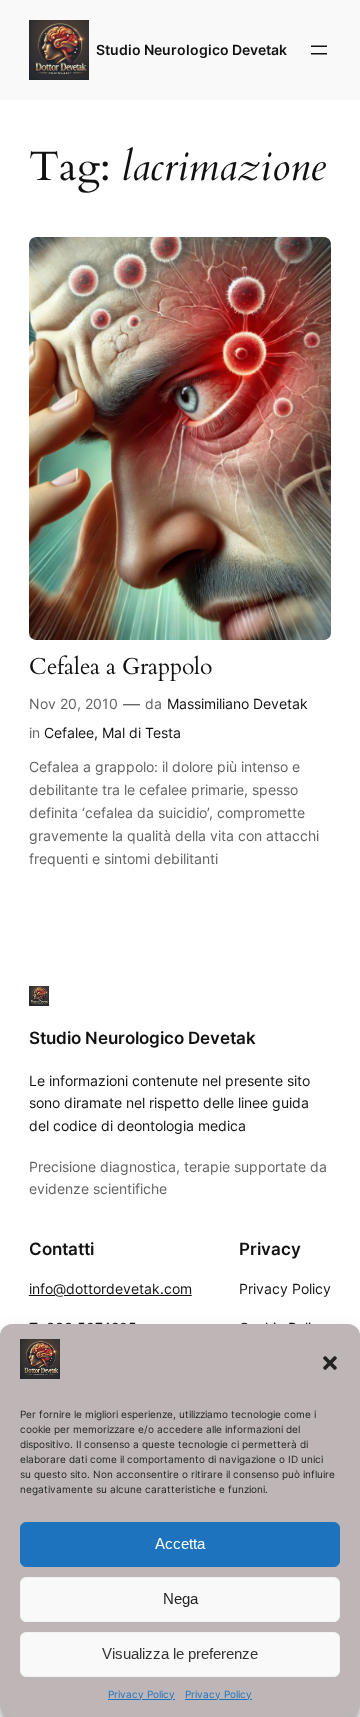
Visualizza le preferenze (180, 1653)
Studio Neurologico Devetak (191, 49)
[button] (330, 1363)
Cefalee (69, 732)
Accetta (180, 1543)
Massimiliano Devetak (237, 703)
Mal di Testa (141, 732)
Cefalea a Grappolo (120, 667)
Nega (180, 1598)
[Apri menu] (319, 50)
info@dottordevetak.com (110, 1288)
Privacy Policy (141, 1694)
